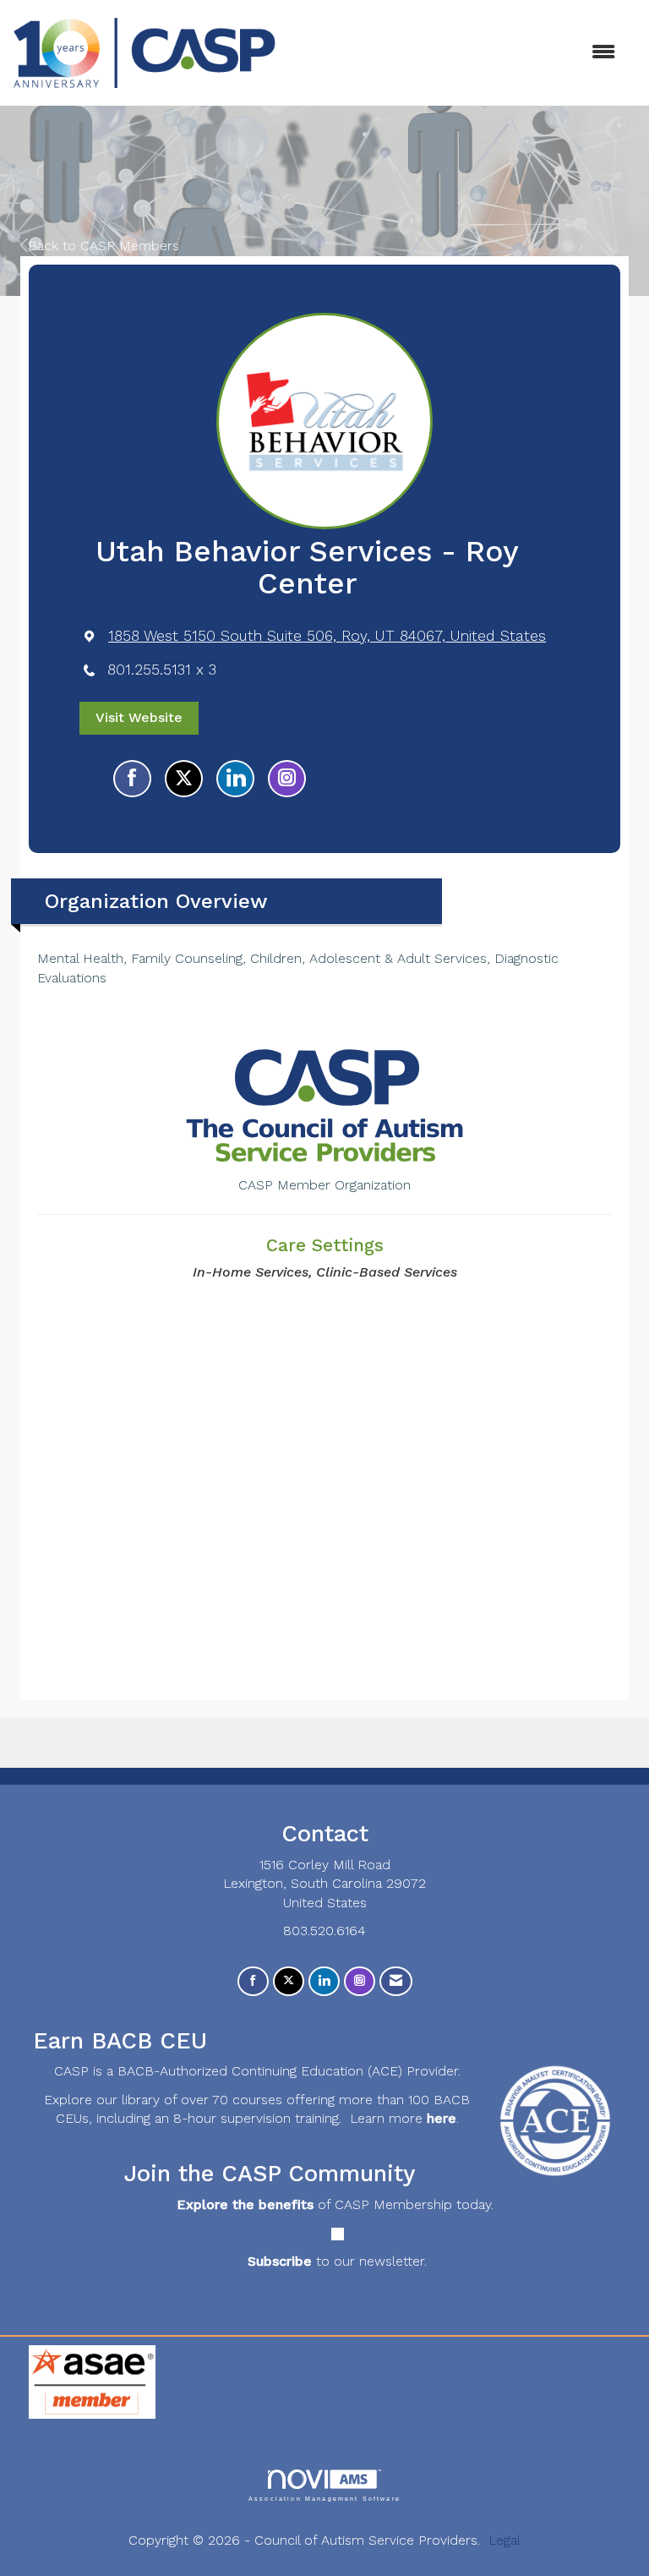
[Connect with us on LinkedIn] (324, 1981)
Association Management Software (324, 2498)
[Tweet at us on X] (289, 1981)
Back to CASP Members (104, 246)
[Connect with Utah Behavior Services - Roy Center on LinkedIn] (235, 779)
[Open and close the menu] (454, 53)
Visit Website (139, 717)
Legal (504, 2540)
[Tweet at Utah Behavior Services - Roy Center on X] (184, 779)
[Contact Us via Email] (396, 1981)
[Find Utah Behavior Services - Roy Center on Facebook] (132, 779)
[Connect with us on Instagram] (360, 1981)
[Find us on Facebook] (253, 1981)
